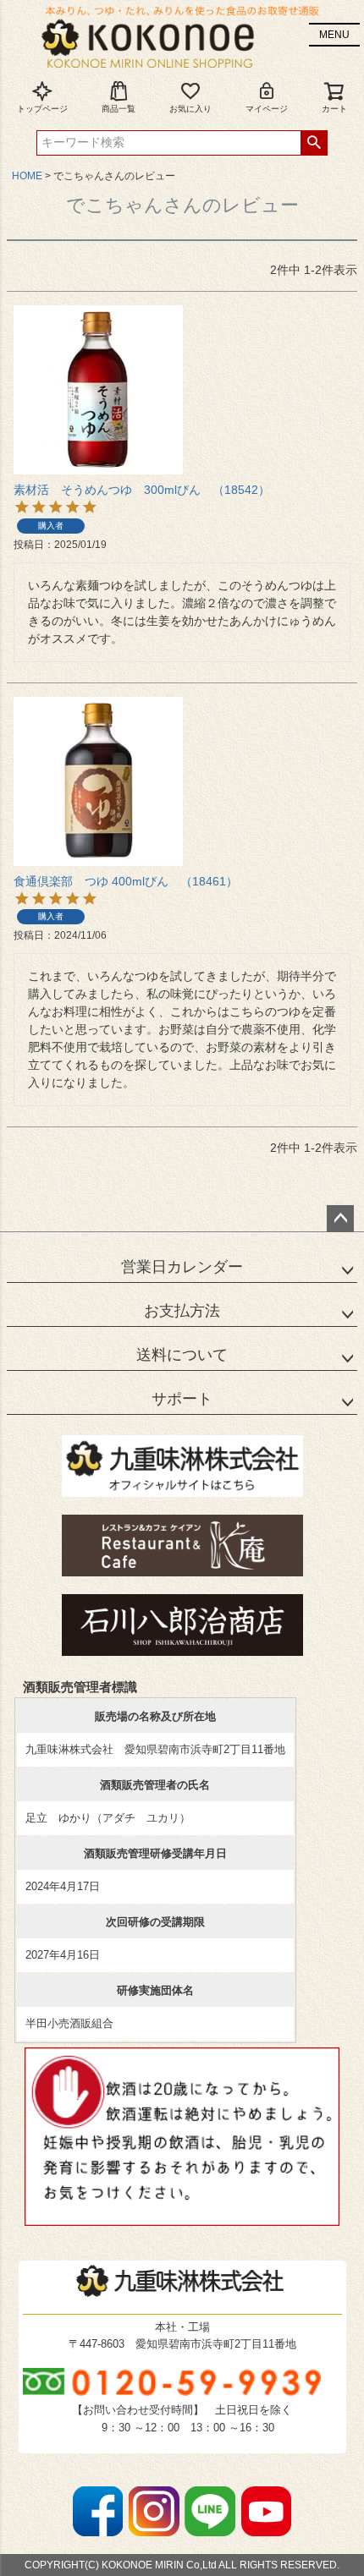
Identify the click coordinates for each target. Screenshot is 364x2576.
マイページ (267, 109)
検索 (314, 143)
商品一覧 (119, 109)
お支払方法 (182, 1311)
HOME (27, 176)
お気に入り (190, 109)
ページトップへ (340, 1219)
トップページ (42, 109)
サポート (182, 1399)
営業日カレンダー (182, 1267)
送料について (182, 1355)
